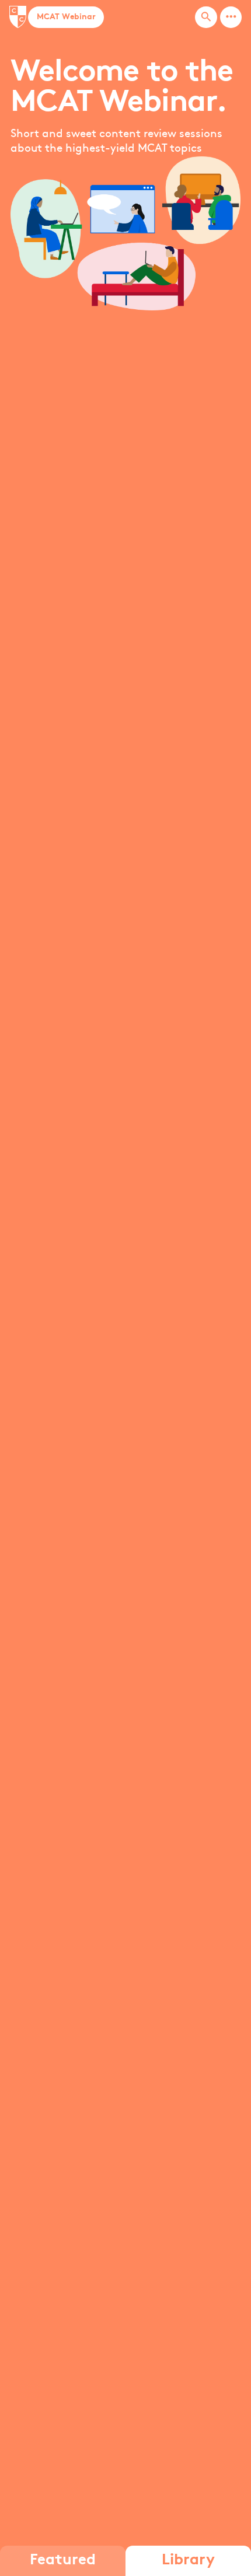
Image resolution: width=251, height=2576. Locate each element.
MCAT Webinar (66, 17)
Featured (63, 2561)
